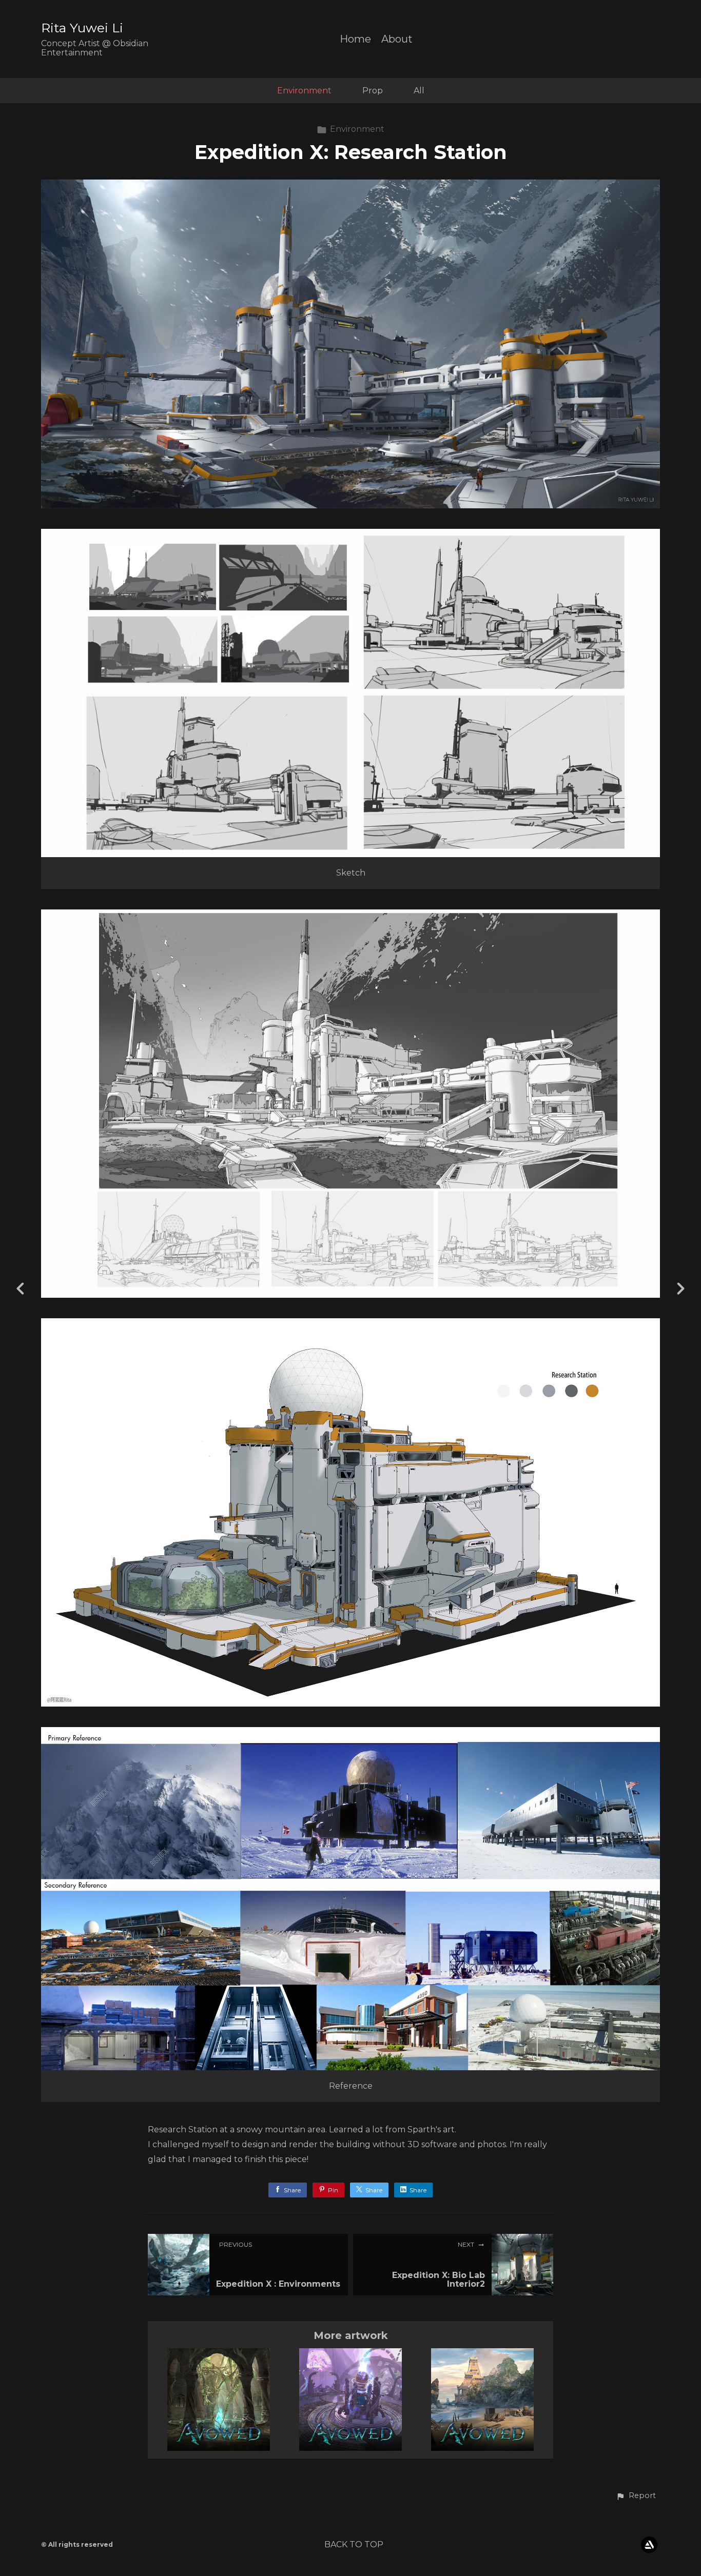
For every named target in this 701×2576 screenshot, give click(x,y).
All (419, 91)
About (397, 39)
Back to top (354, 2544)
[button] (636, 2496)
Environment (304, 91)
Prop (373, 91)
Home (355, 39)
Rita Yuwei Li (82, 28)
